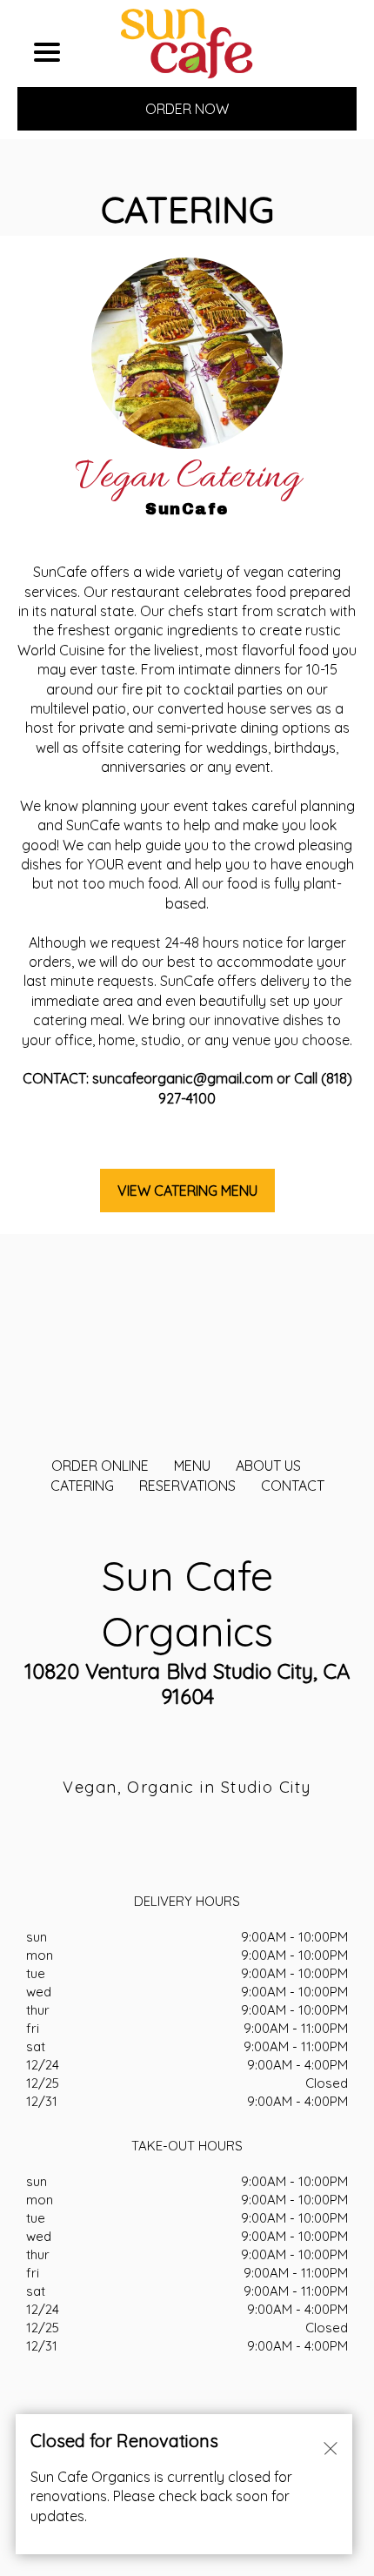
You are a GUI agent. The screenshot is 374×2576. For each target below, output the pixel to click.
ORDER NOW (187, 109)
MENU (192, 1466)
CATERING (82, 1486)
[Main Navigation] (47, 52)
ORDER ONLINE (100, 1466)
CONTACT (293, 1486)
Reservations (187, 1486)
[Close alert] (331, 2447)
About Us (268, 1466)
